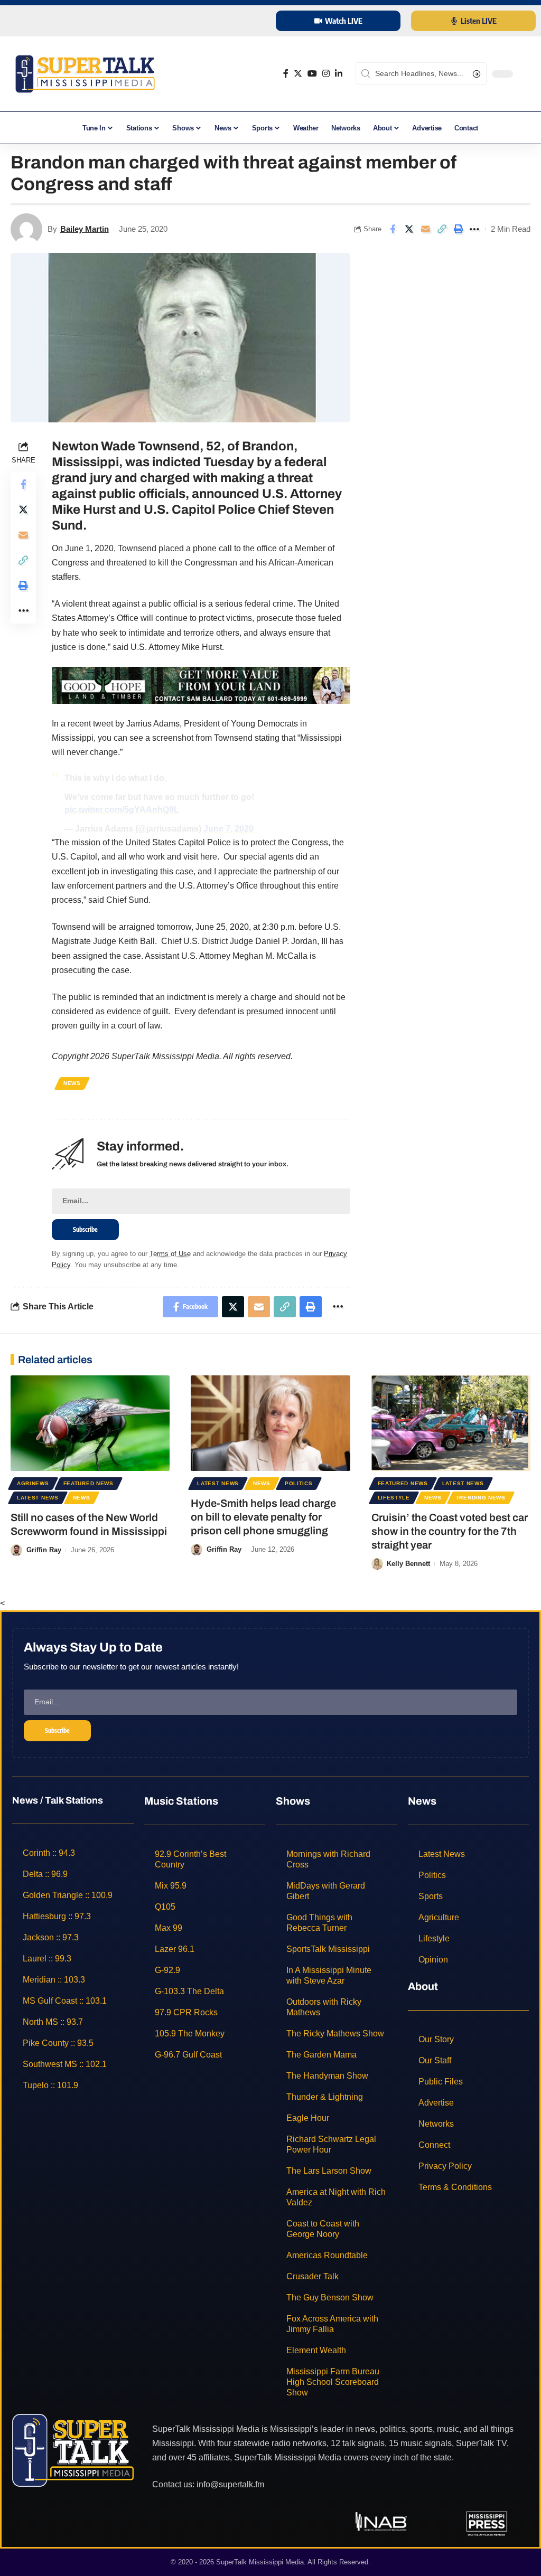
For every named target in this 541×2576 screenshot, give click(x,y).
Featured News (88, 1483)
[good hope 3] (201, 685)
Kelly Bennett (408, 1564)
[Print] (458, 229)
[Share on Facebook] (393, 229)
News (72, 1083)
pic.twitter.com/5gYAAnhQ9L (122, 810)
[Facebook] (286, 74)
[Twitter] (298, 74)
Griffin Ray (44, 1550)
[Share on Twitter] (409, 229)
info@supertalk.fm (230, 2484)
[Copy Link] (442, 229)
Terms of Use (170, 1254)
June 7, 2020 (228, 829)
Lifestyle (394, 1498)
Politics (299, 1483)
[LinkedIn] (339, 74)
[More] (474, 229)
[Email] (425, 229)
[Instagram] (326, 74)
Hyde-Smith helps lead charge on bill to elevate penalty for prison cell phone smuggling (263, 1517)
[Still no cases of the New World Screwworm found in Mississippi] (90, 1423)
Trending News (481, 1498)
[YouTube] (312, 74)
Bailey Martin (85, 229)
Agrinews (33, 1483)
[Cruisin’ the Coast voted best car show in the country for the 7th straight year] (451, 1423)
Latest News (38, 1498)
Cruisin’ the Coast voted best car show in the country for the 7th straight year (450, 1531)
